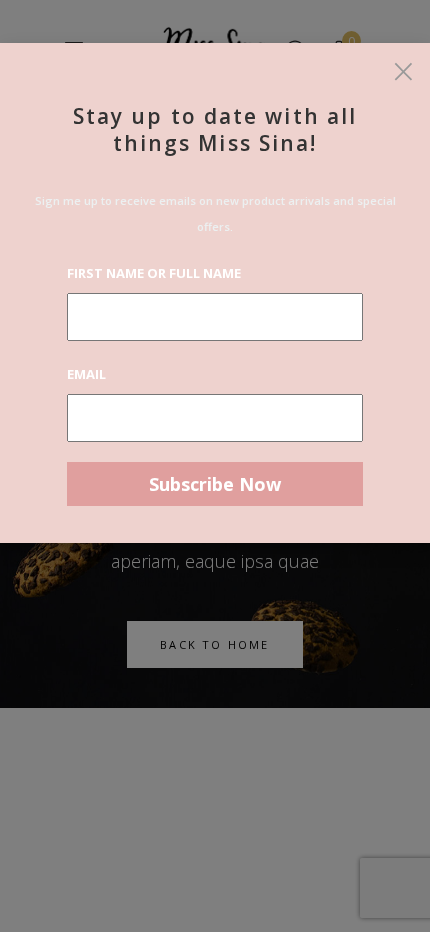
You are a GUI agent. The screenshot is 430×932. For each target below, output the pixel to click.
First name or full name (154, 273)
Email (86, 374)
